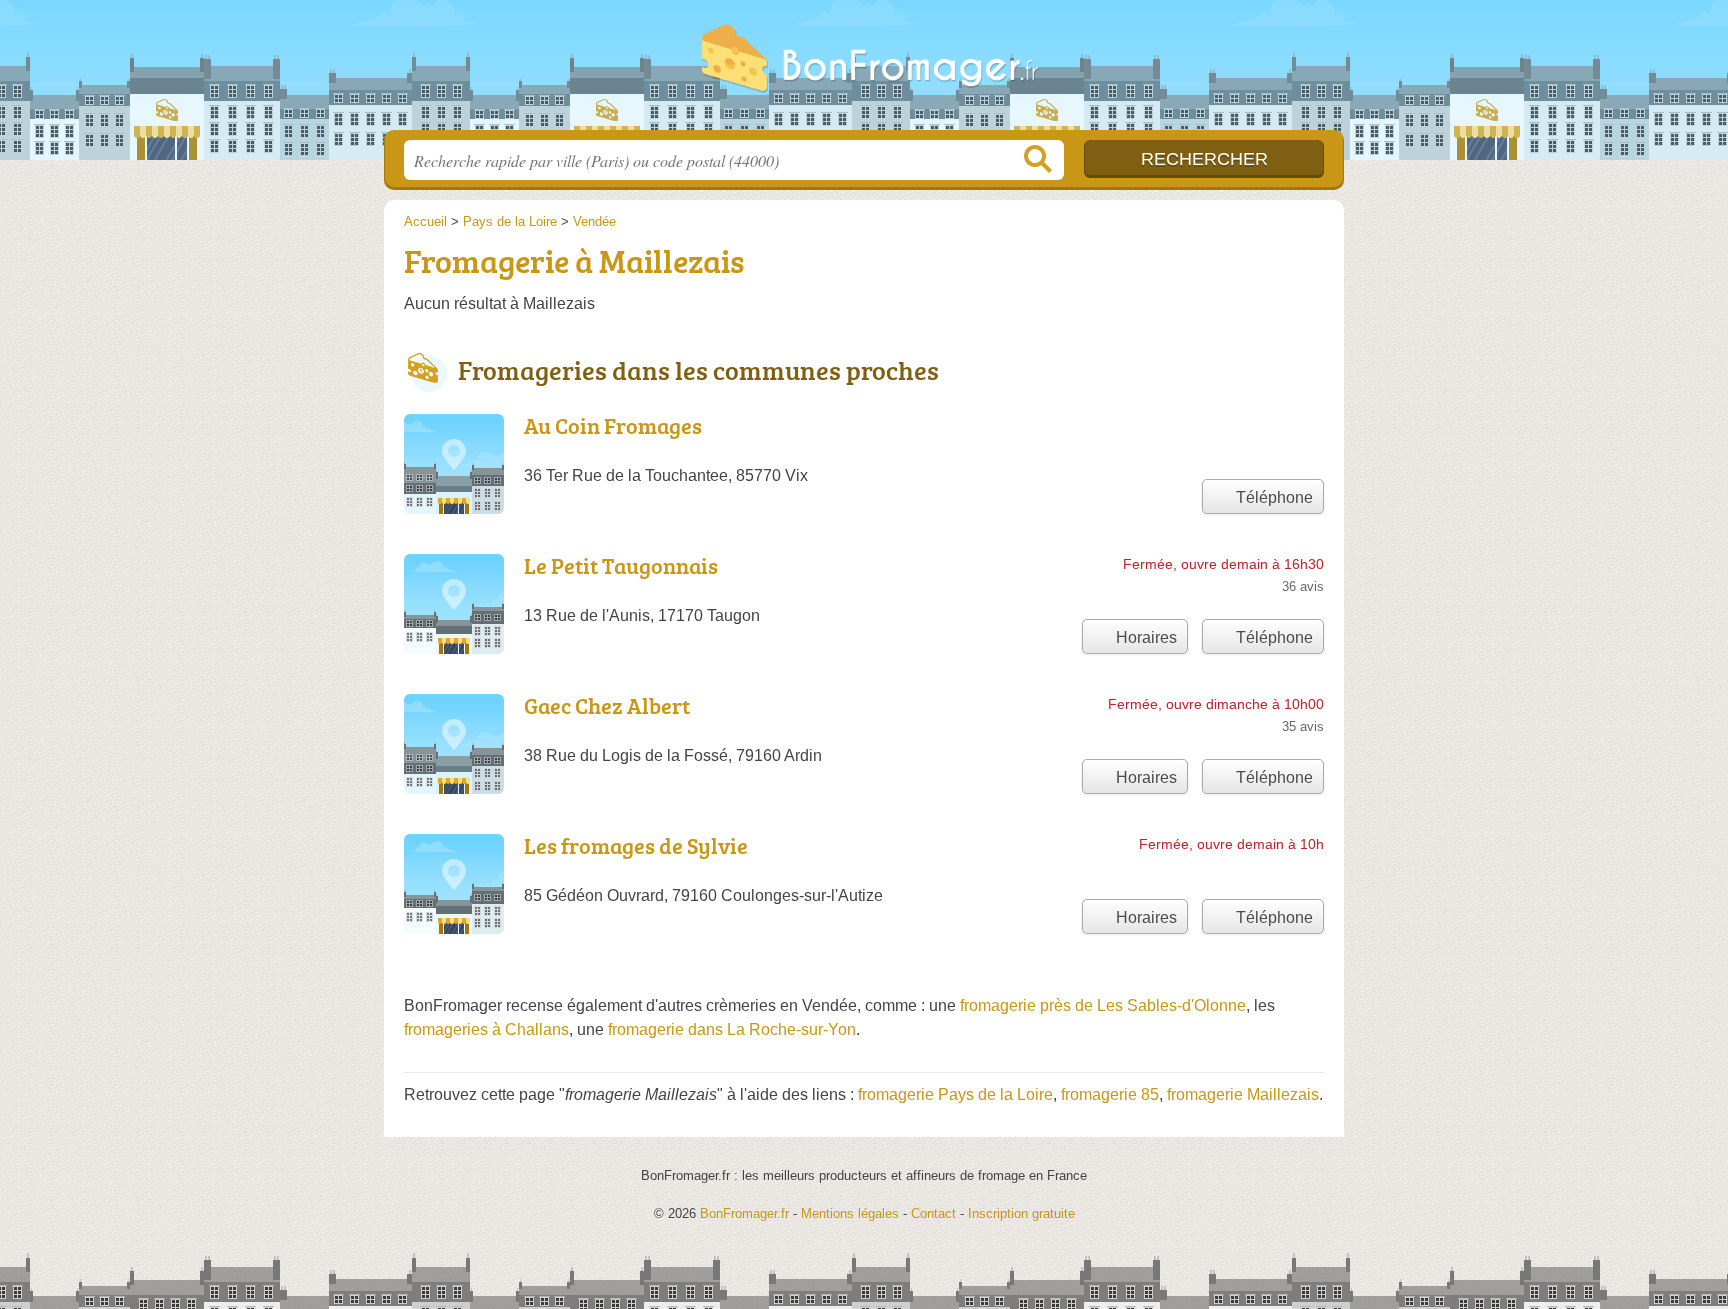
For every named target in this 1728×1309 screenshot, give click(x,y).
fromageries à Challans (486, 1029)
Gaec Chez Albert (607, 705)
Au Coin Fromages (613, 425)
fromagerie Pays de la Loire (955, 1094)
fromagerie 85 (1110, 1094)
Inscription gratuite (1021, 1213)
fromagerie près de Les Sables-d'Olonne (1103, 1005)
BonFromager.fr (864, 71)
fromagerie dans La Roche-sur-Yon (732, 1029)
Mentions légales (850, 1213)
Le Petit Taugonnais (621, 565)
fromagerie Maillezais (1243, 1094)
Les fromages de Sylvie (636, 845)
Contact (933, 1213)
